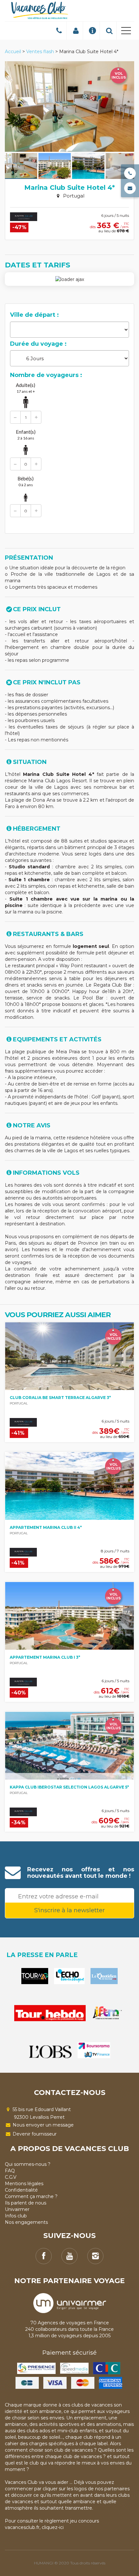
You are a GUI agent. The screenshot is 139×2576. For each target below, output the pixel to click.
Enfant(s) (26, 435)
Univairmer (17, 2209)
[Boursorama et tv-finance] (94, 2050)
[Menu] (126, 32)
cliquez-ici (53, 2527)
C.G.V (11, 2177)
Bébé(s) (26, 481)
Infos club (16, 2216)
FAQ (10, 2171)
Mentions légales (24, 2184)
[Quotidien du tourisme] (104, 1976)
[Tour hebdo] (50, 2013)
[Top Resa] (108, 2013)
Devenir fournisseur (34, 2134)
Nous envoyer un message (43, 2125)
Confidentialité (21, 2190)
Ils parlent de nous (26, 2203)
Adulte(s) (26, 388)
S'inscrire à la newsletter (69, 1910)
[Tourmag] (35, 1976)
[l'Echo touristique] (69, 1976)
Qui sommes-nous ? (28, 2164)
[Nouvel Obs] (50, 2052)
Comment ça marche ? (31, 2196)
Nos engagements (26, 2222)
